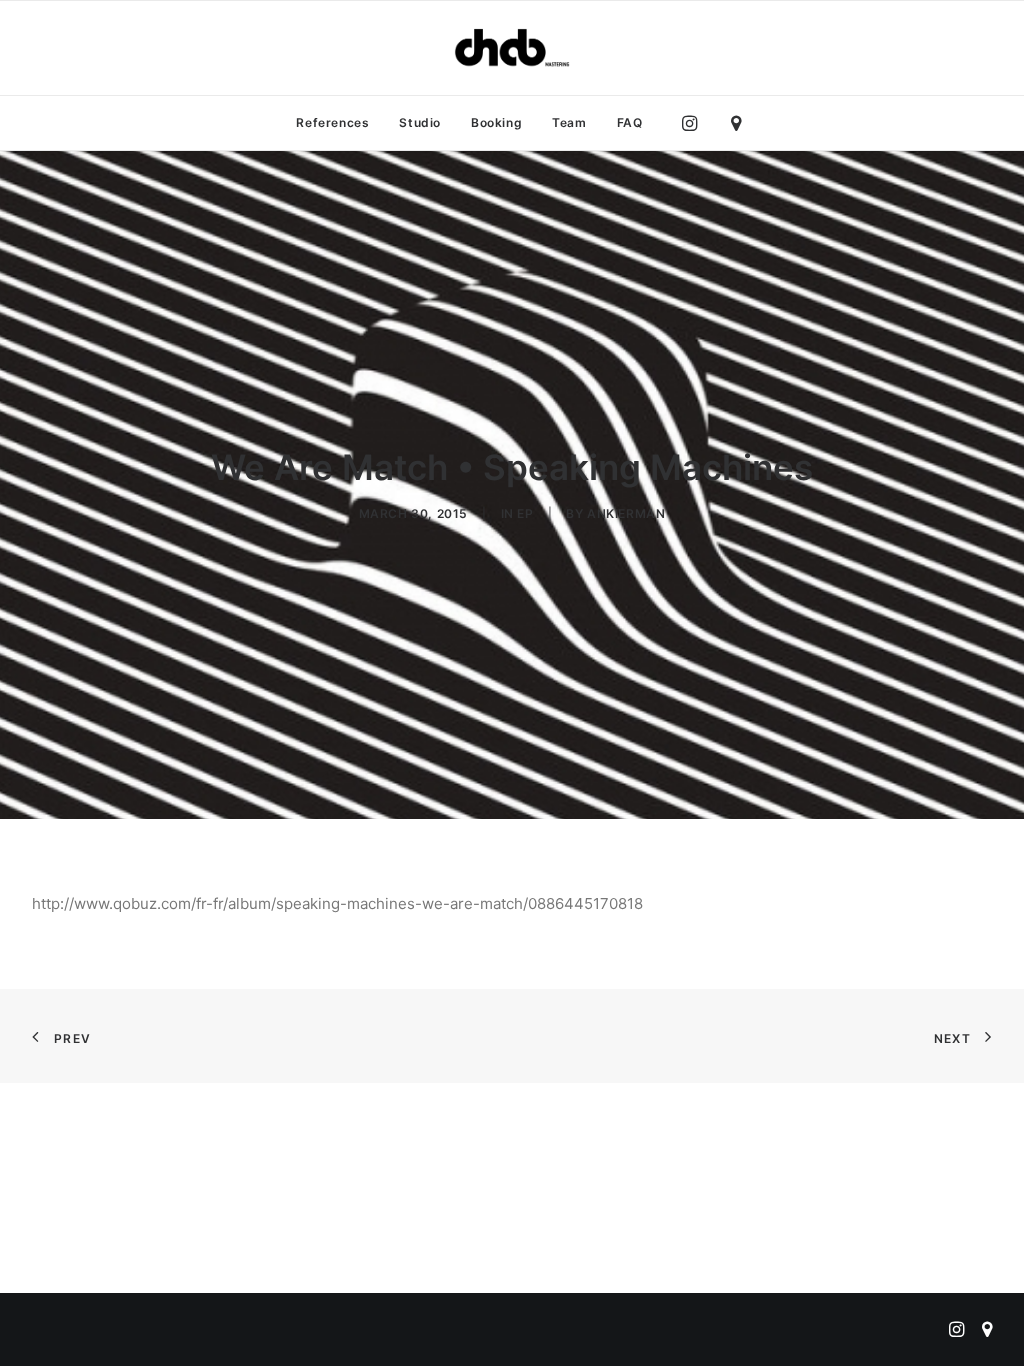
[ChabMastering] (512, 48)
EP (525, 513)
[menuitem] (332, 123)
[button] (694, 123)
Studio (420, 122)
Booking (496, 122)
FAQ (630, 122)
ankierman (626, 513)
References (332, 122)
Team (569, 122)
